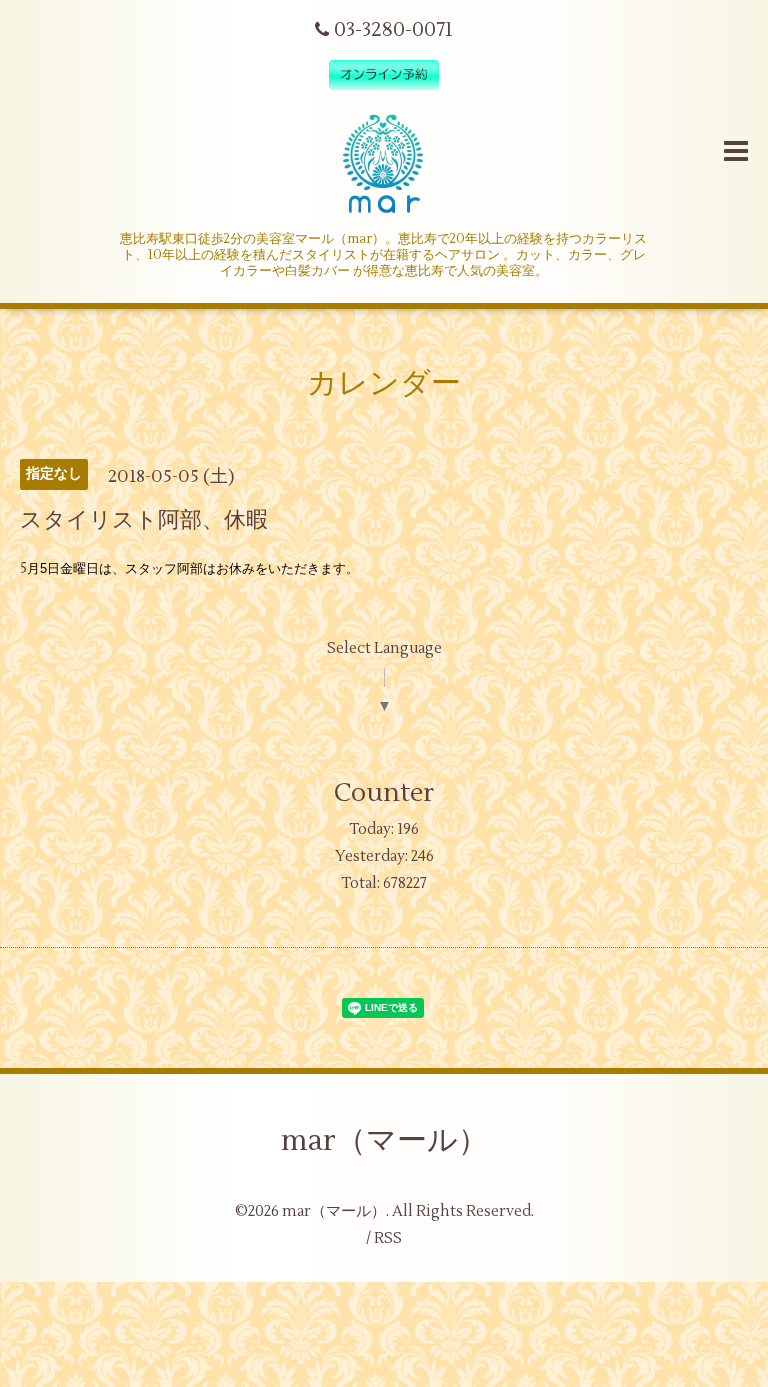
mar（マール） (384, 1140)
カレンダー (384, 383)
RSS (388, 1238)
